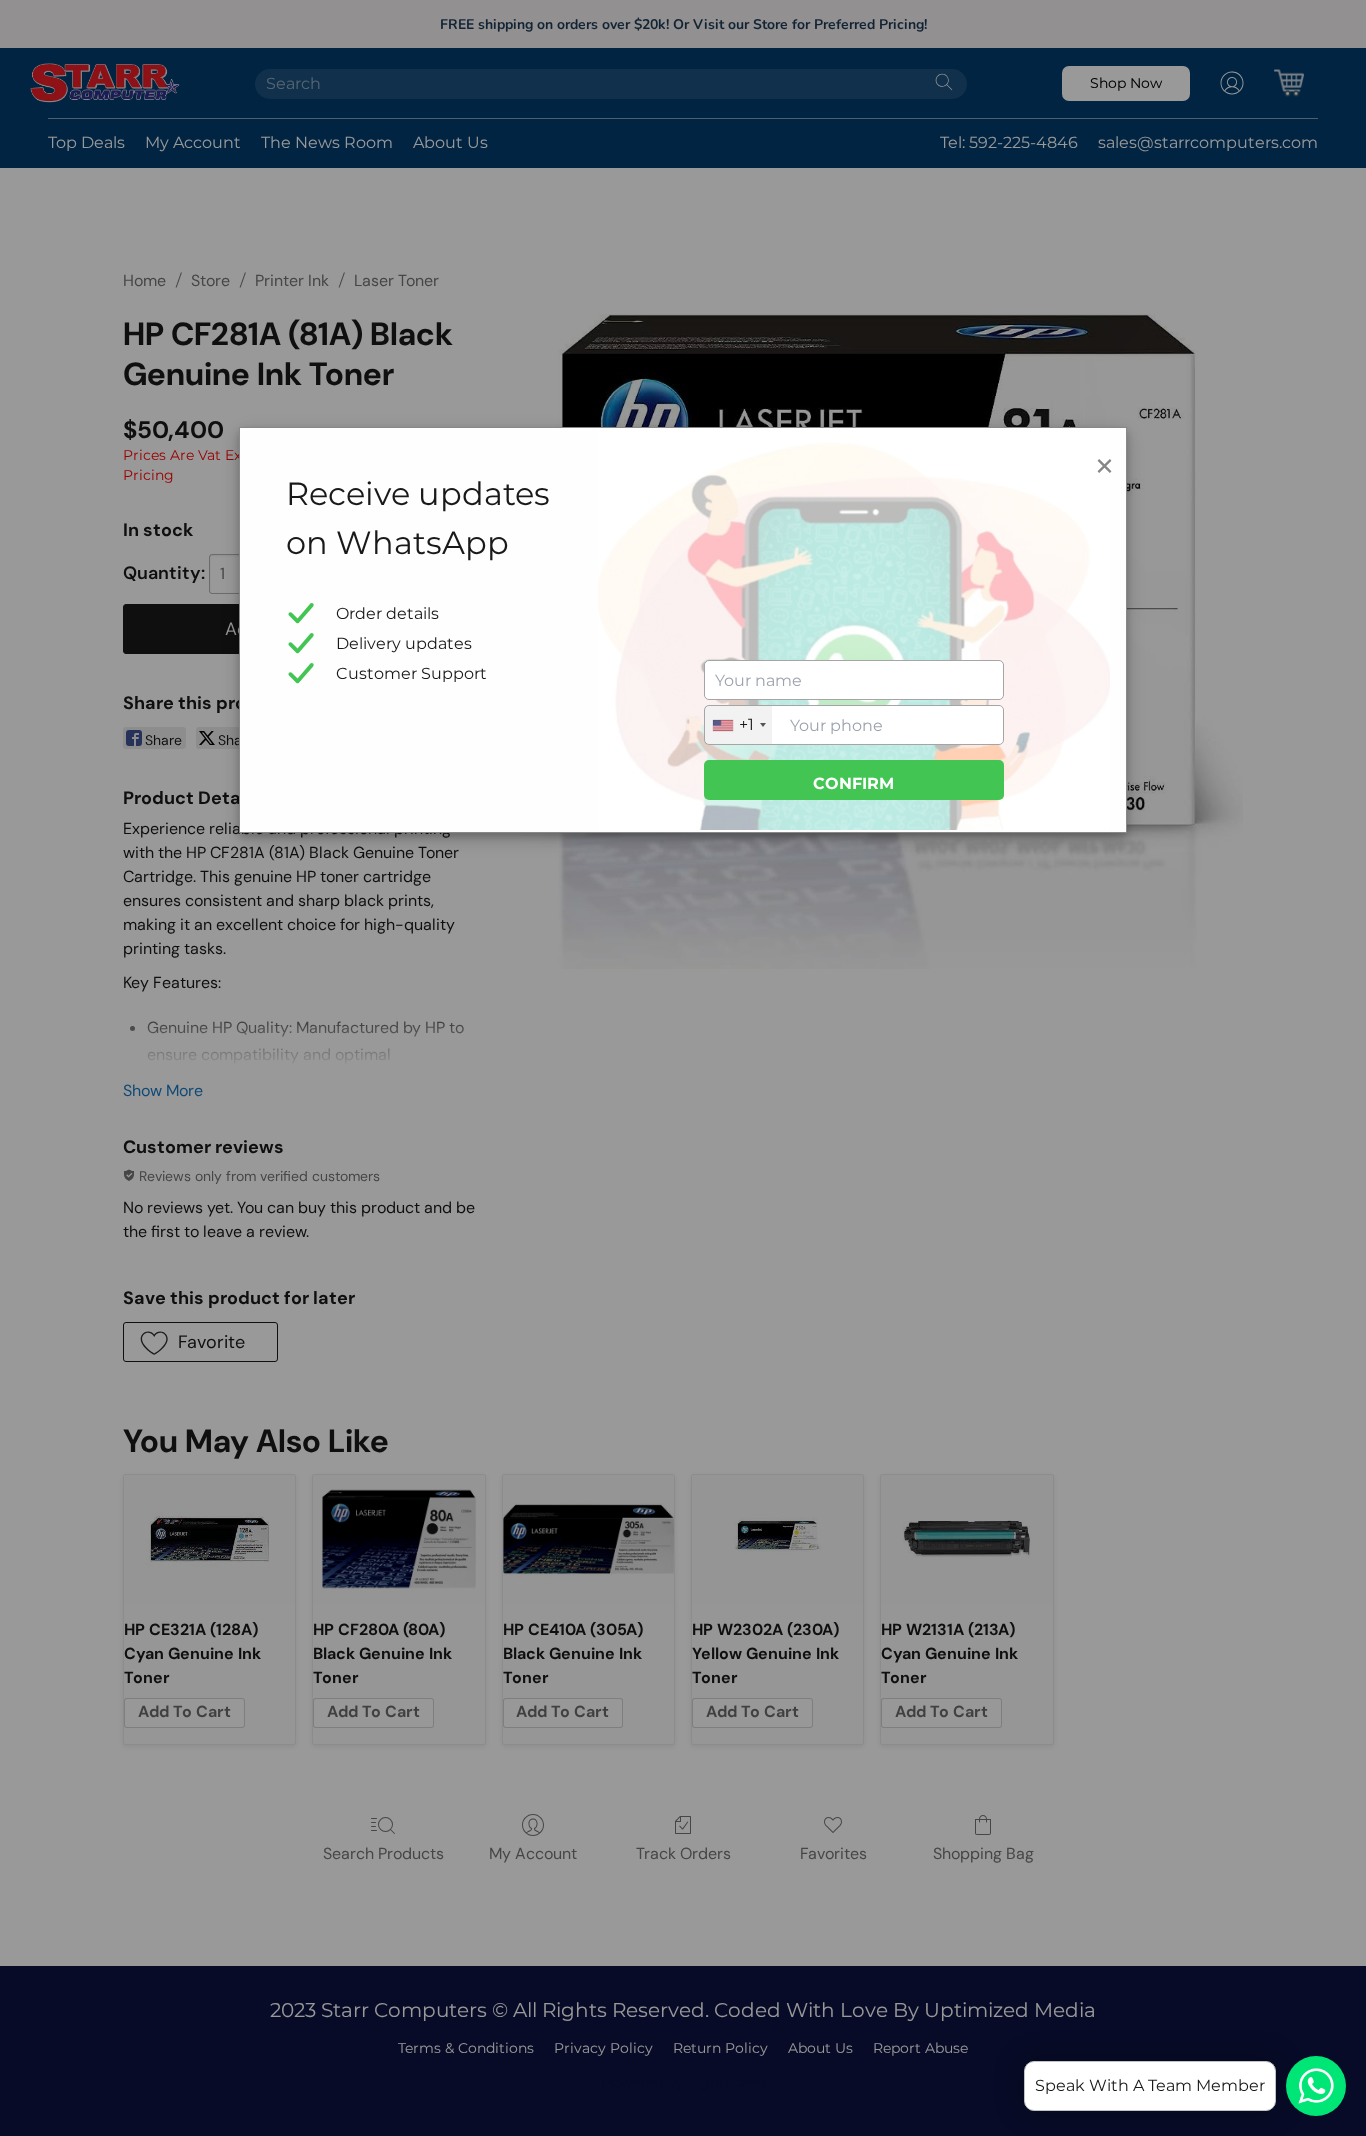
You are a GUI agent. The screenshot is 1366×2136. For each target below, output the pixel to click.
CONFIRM (853, 783)
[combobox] (738, 725)
